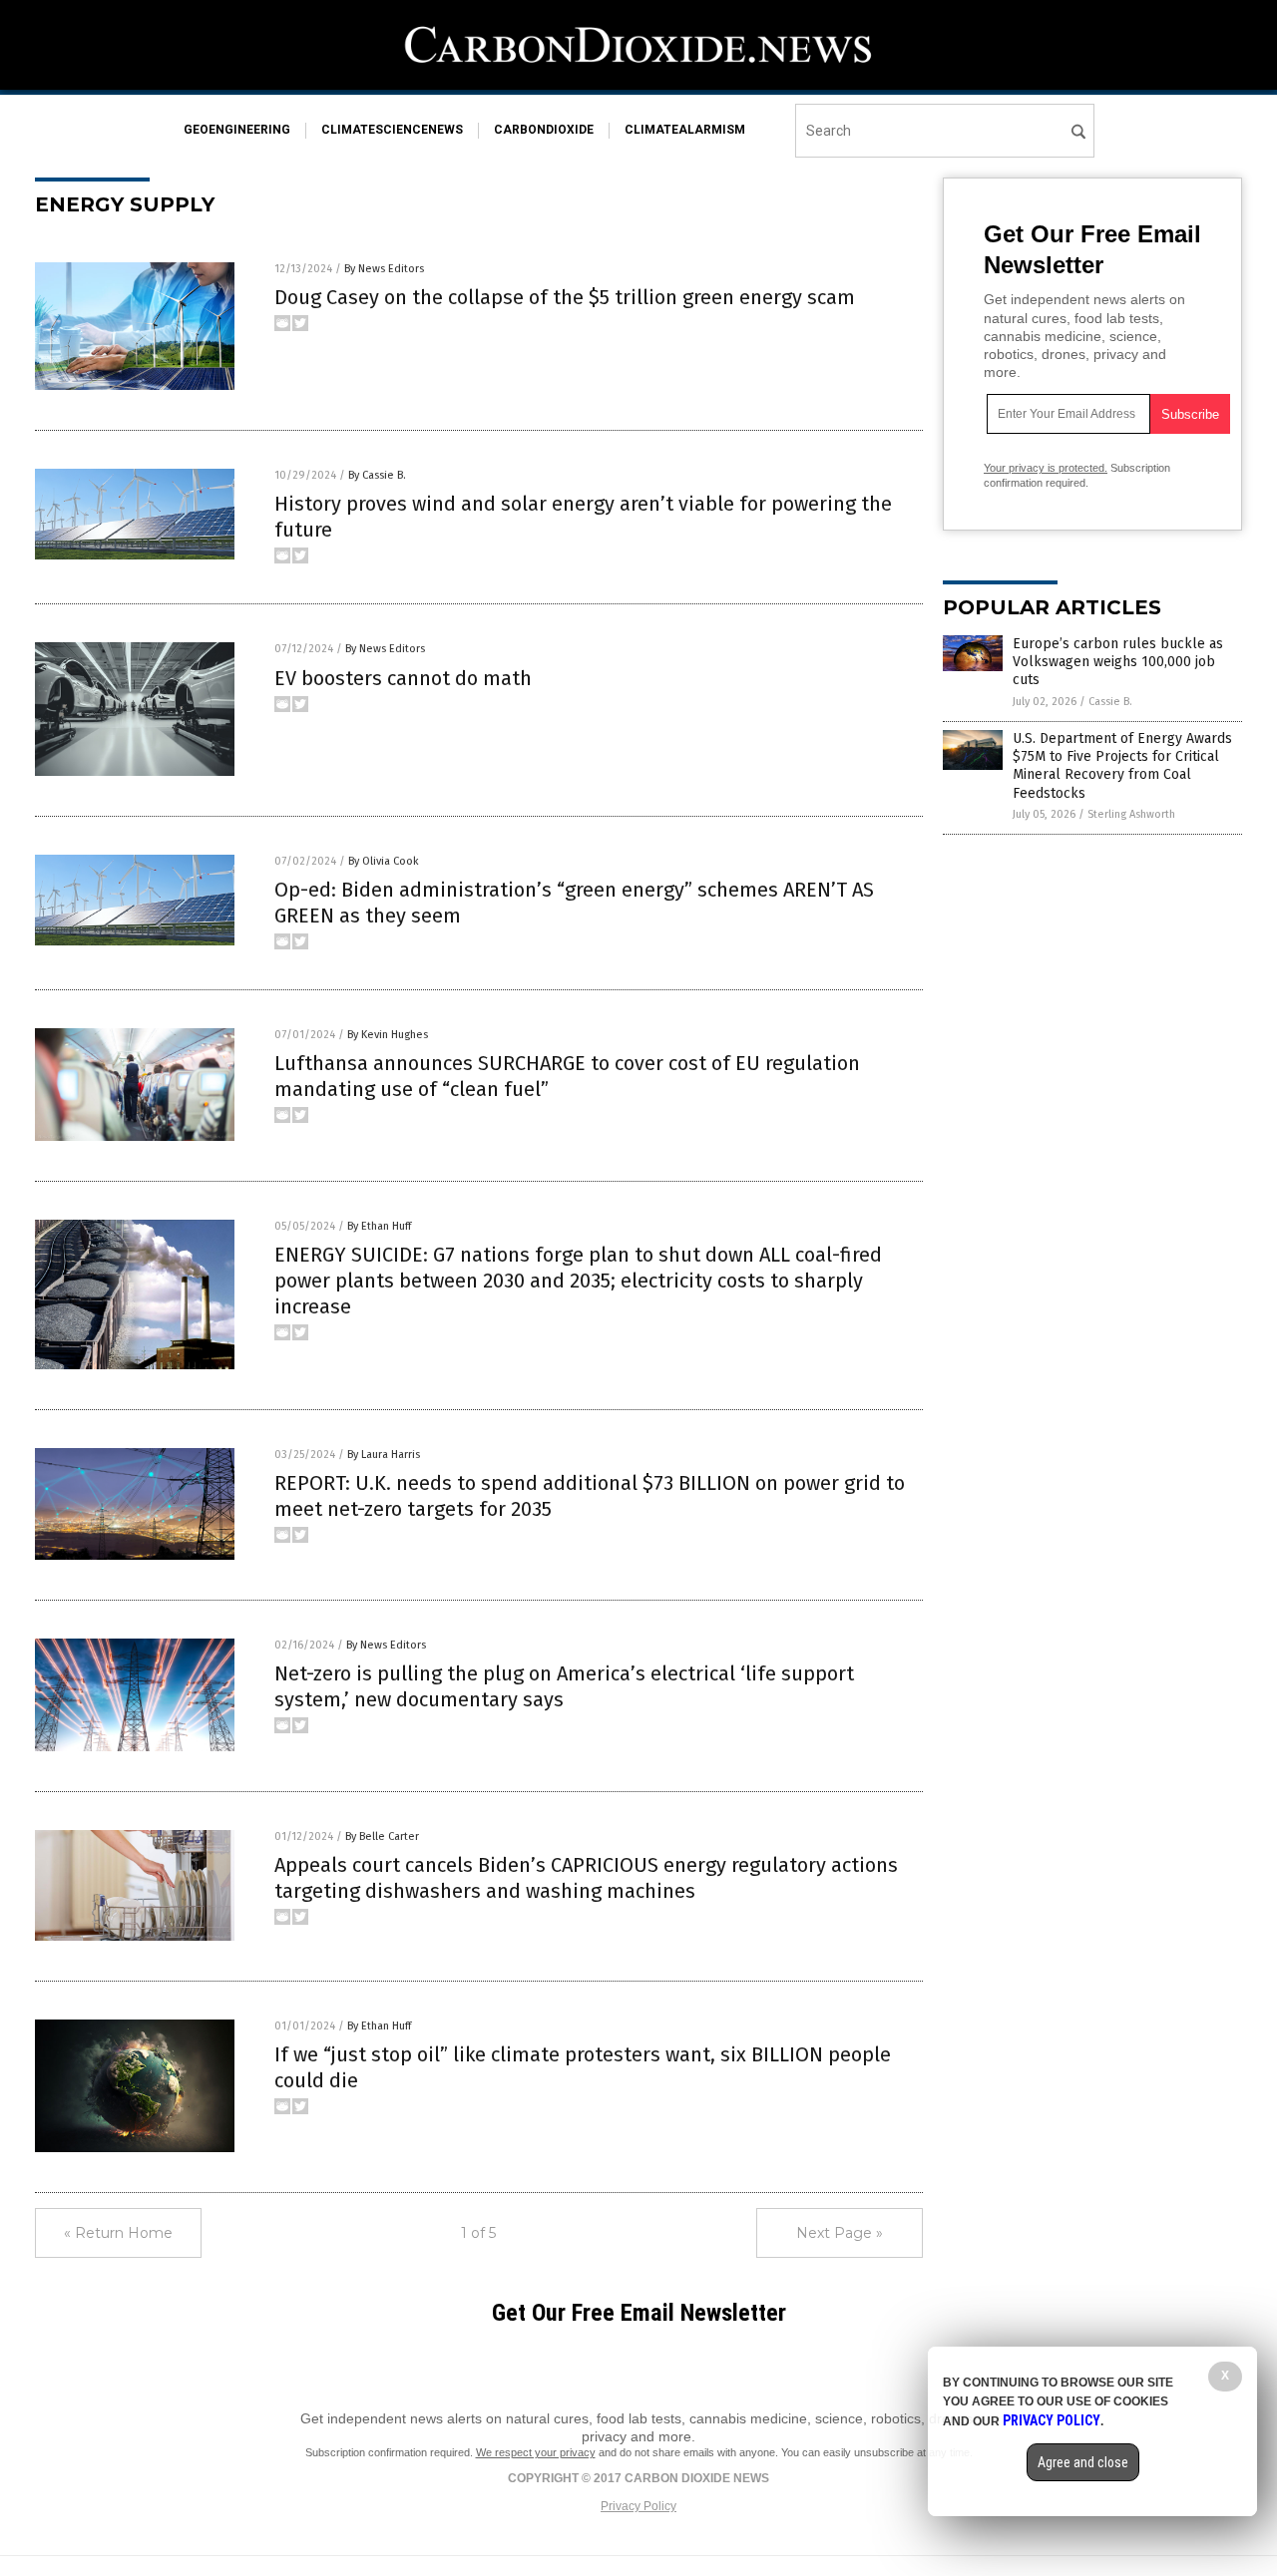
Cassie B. (1110, 702)
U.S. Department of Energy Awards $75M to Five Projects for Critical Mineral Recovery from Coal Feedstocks (1122, 766)
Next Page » (840, 2233)
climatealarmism (685, 130)
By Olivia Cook (384, 861)
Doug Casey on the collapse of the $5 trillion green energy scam (565, 297)
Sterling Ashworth (1131, 814)
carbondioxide (544, 130)
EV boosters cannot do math (403, 678)
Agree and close (1083, 2462)
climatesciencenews (392, 130)
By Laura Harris (384, 1455)
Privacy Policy (638, 2506)
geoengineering (237, 130)
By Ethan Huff (379, 1226)
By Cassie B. (377, 475)
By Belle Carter (382, 1837)
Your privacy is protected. (1046, 468)
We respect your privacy (536, 2452)
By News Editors (384, 269)
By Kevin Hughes (388, 1035)
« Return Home (118, 2233)
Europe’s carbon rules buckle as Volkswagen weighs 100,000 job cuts (1118, 662)
